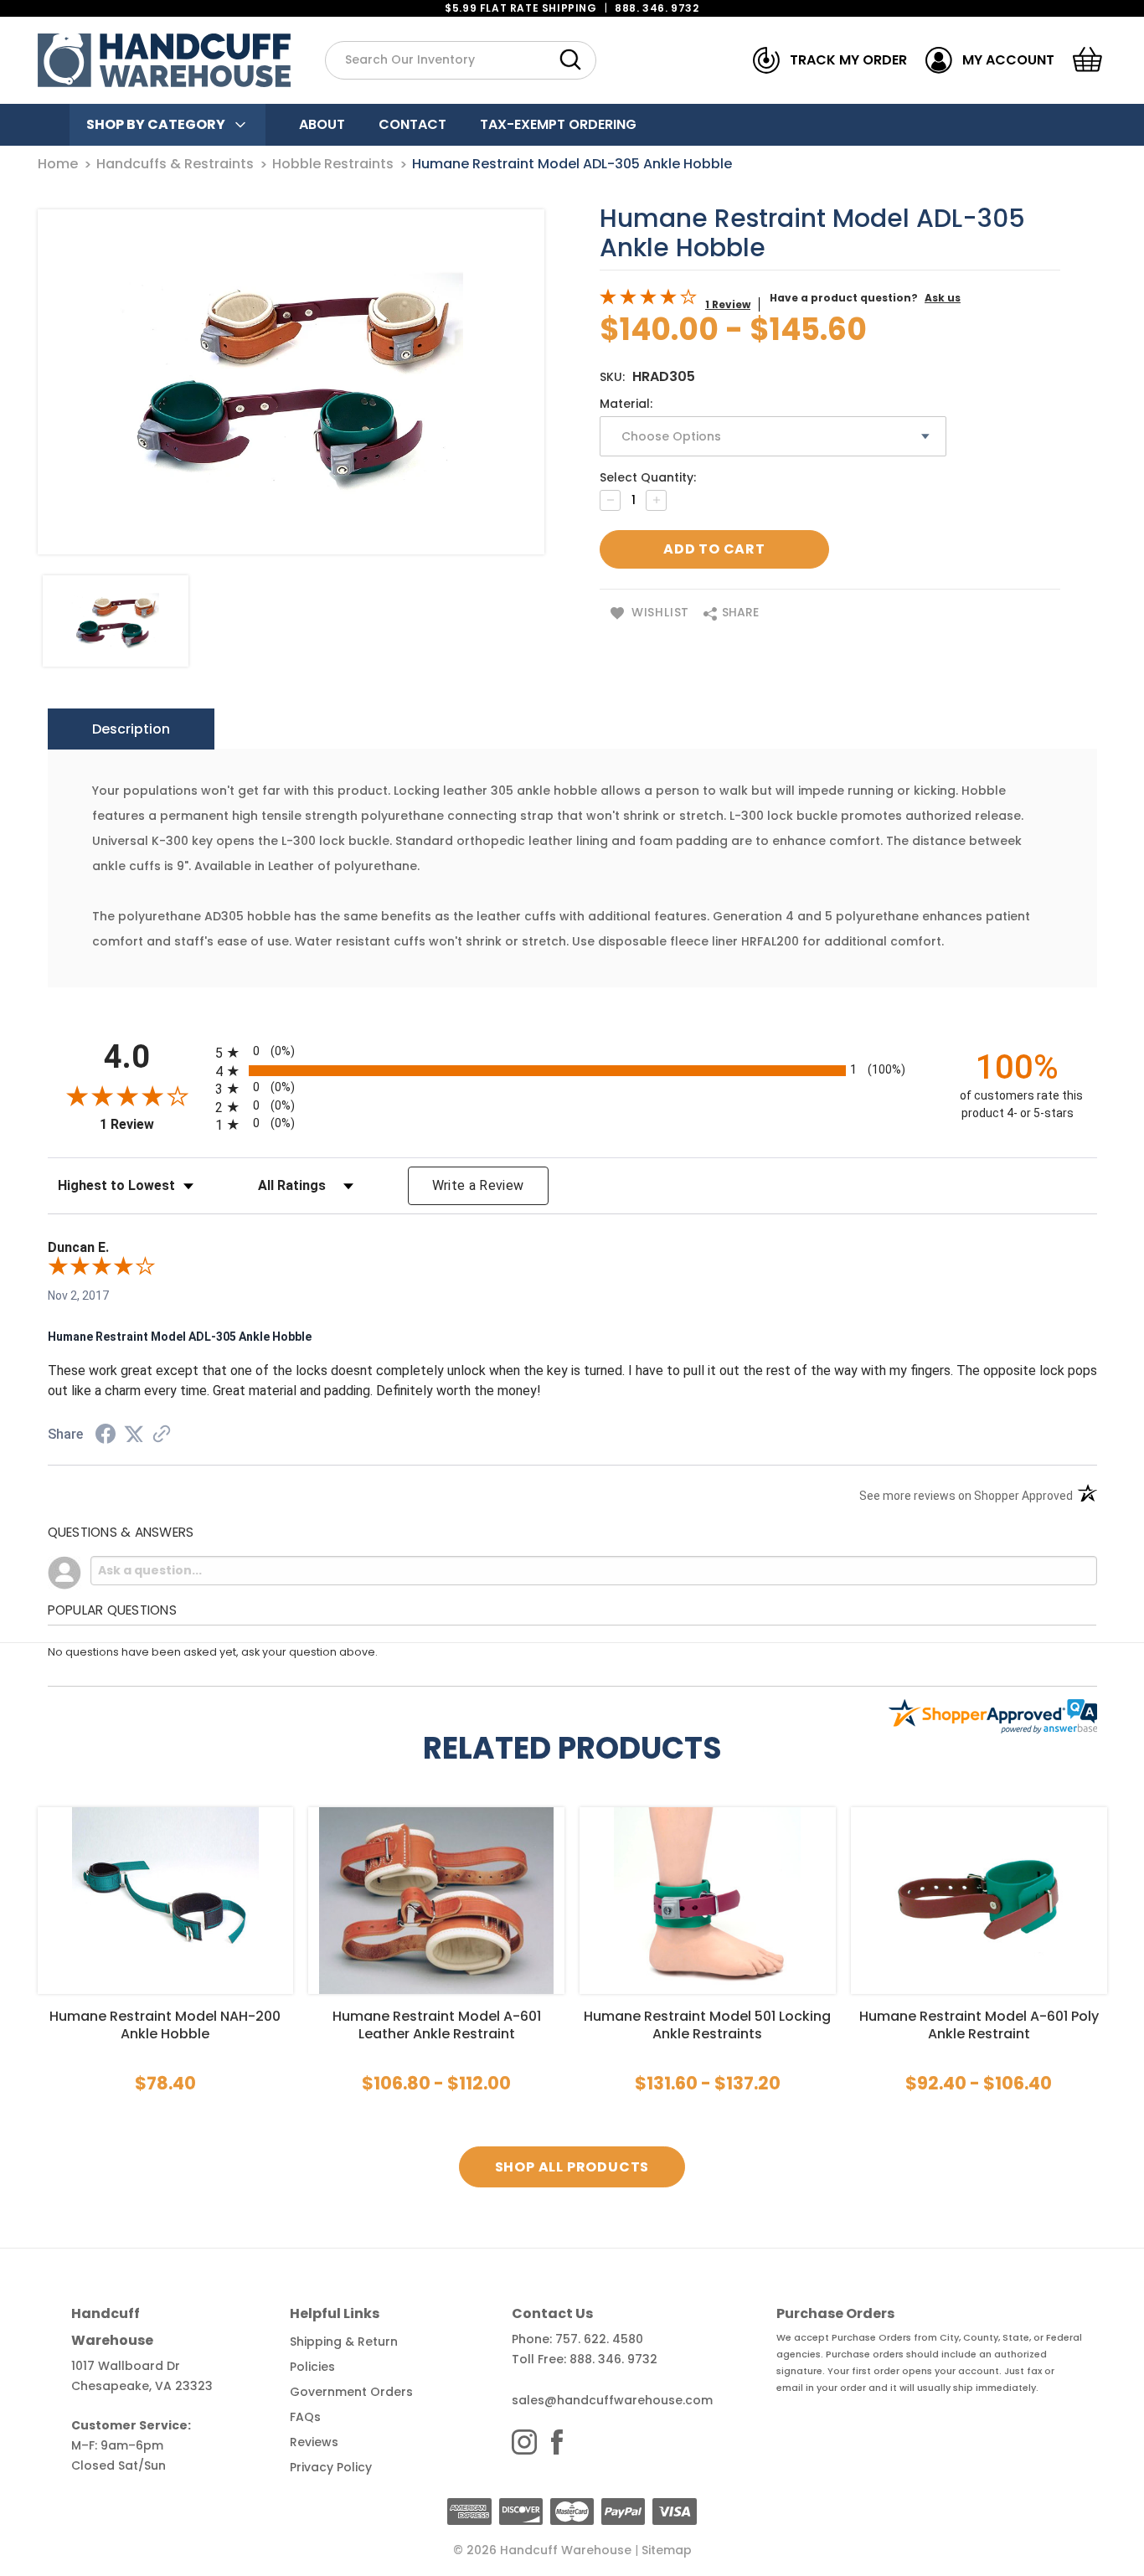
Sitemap (667, 2550)
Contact (412, 124)
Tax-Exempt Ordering (558, 124)
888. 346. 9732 (657, 8)
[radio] (572, 1052)
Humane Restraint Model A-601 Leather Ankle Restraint (437, 2025)
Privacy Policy (331, 2467)
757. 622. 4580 (599, 2339)
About (322, 124)
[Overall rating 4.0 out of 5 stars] (648, 301)
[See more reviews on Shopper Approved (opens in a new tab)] (162, 1435)
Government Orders (351, 2392)
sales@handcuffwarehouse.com (612, 2400)
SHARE (739, 612)
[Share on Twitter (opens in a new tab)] (134, 1435)
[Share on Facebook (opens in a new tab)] (106, 1436)
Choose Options (165, 1901)
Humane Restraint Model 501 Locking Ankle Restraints (707, 2025)
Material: (626, 404)
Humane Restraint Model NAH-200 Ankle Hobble (165, 2025)
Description (131, 729)
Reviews (314, 2442)
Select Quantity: (648, 477)
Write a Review (478, 1185)
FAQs (305, 2417)
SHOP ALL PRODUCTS (572, 2167)
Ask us (943, 298)
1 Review (728, 304)
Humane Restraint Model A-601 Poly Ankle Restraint (979, 2025)
